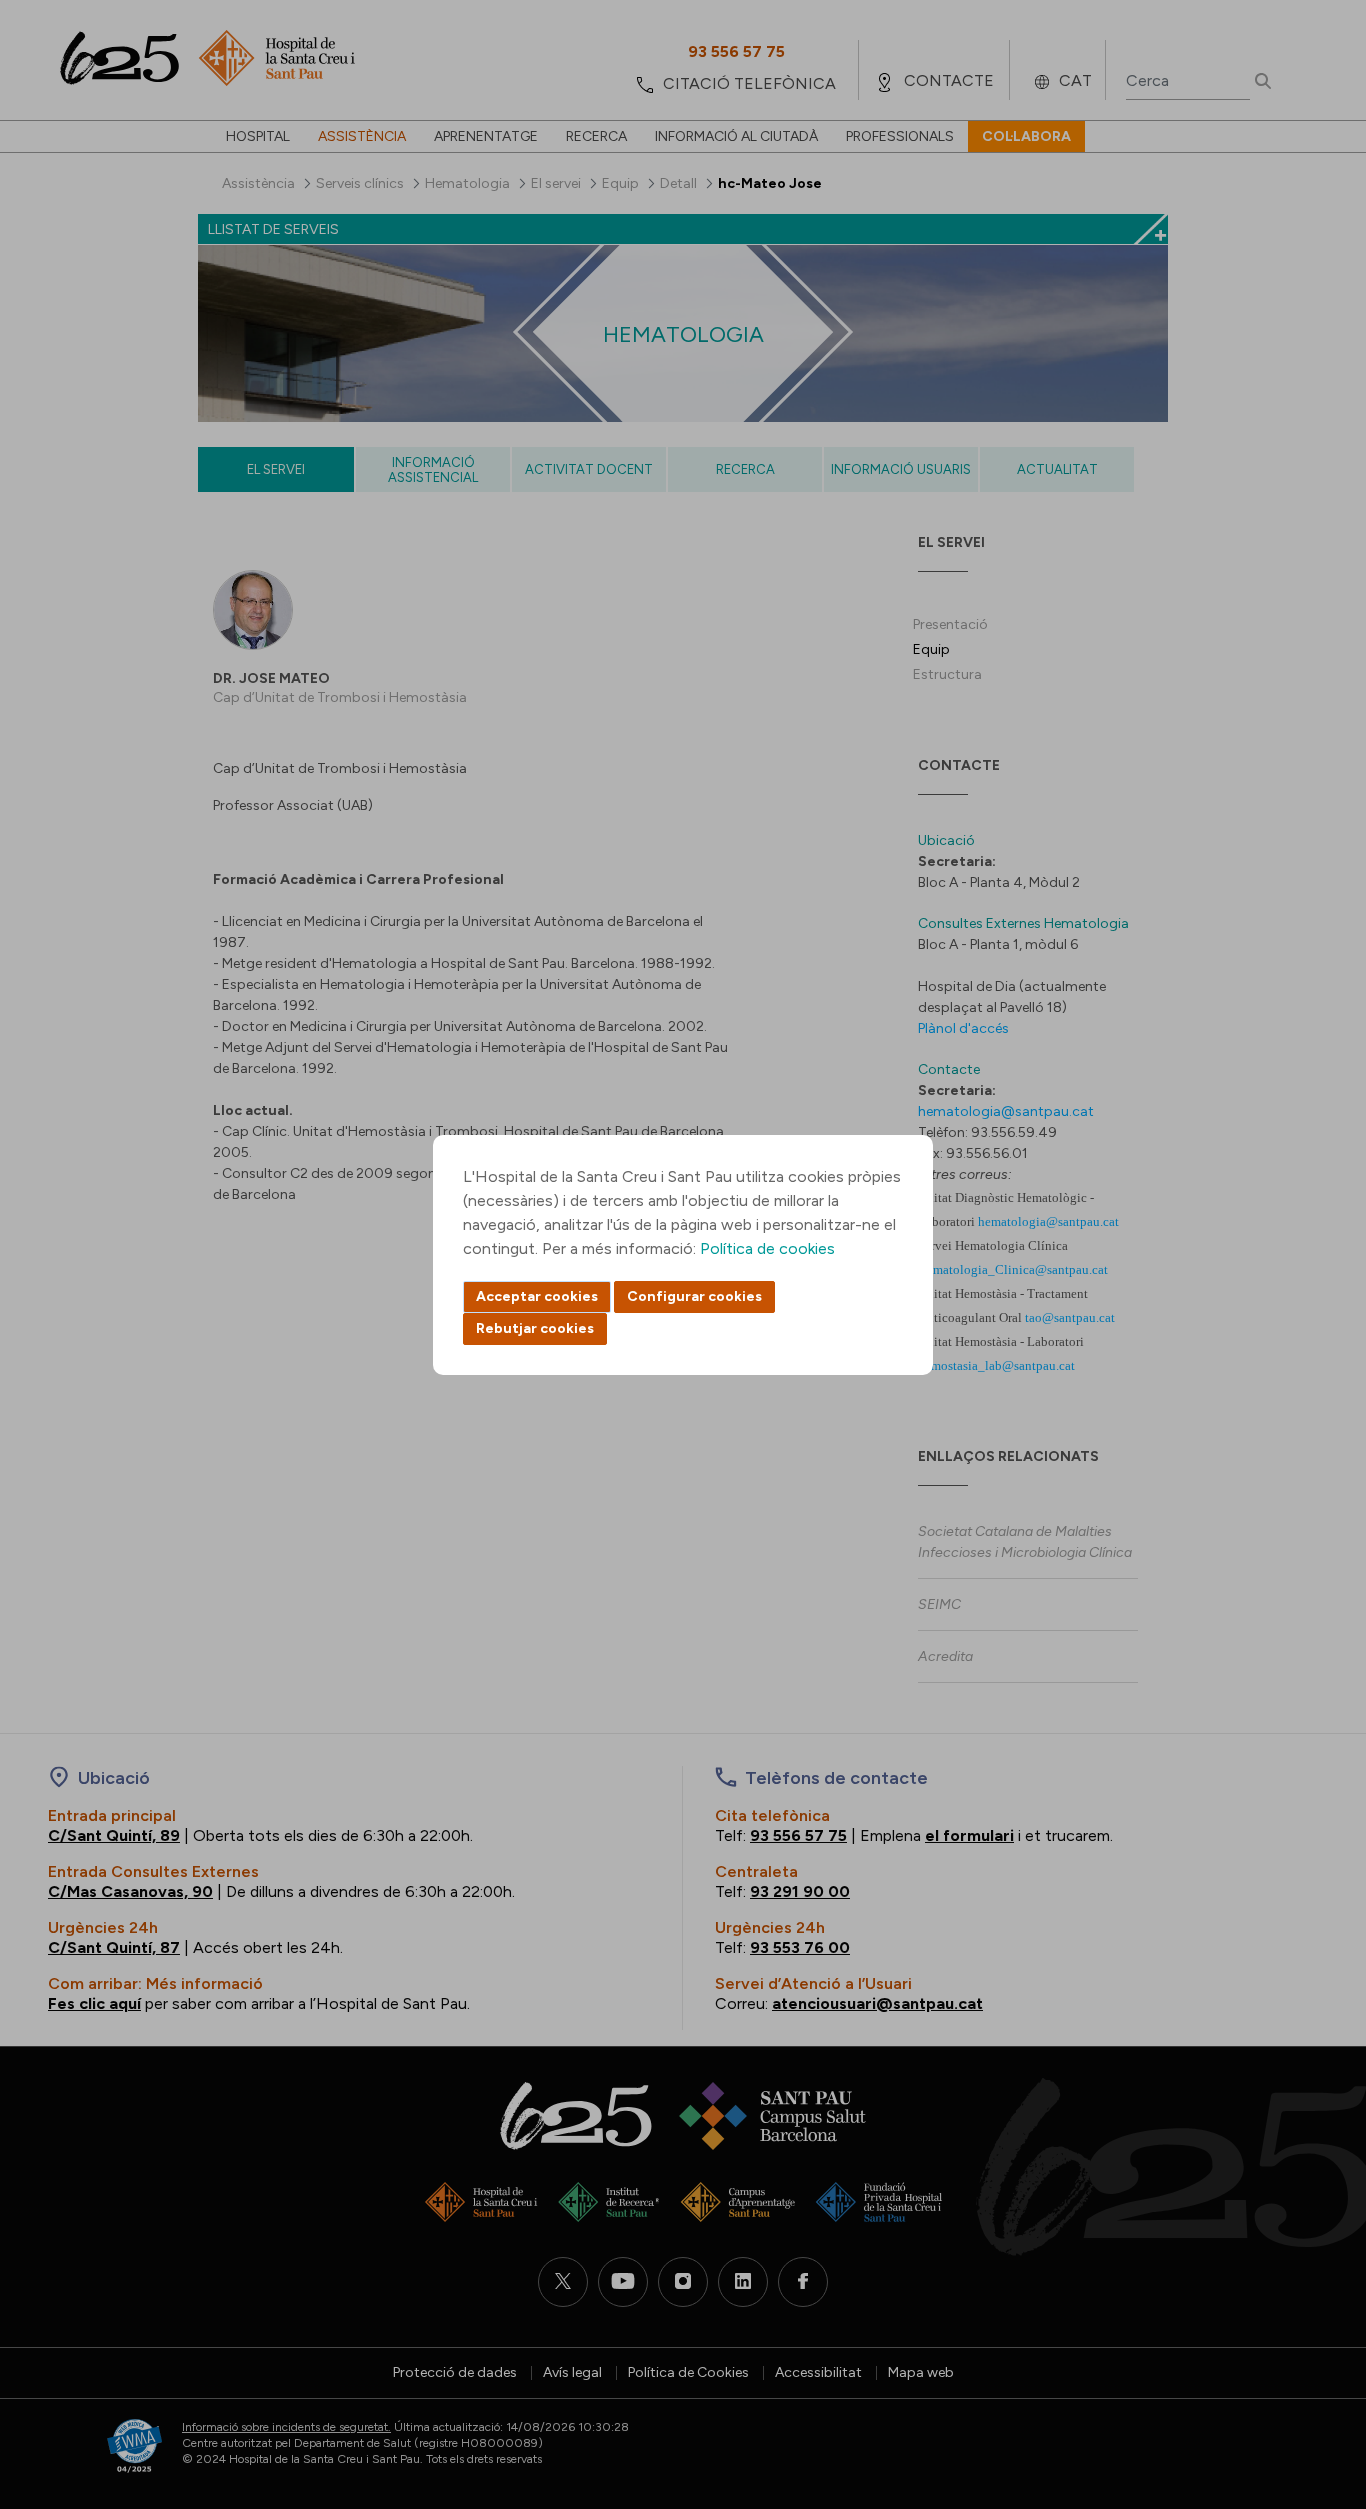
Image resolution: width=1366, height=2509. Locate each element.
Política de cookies (767, 1248)
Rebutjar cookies (535, 1328)
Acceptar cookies (537, 1296)
